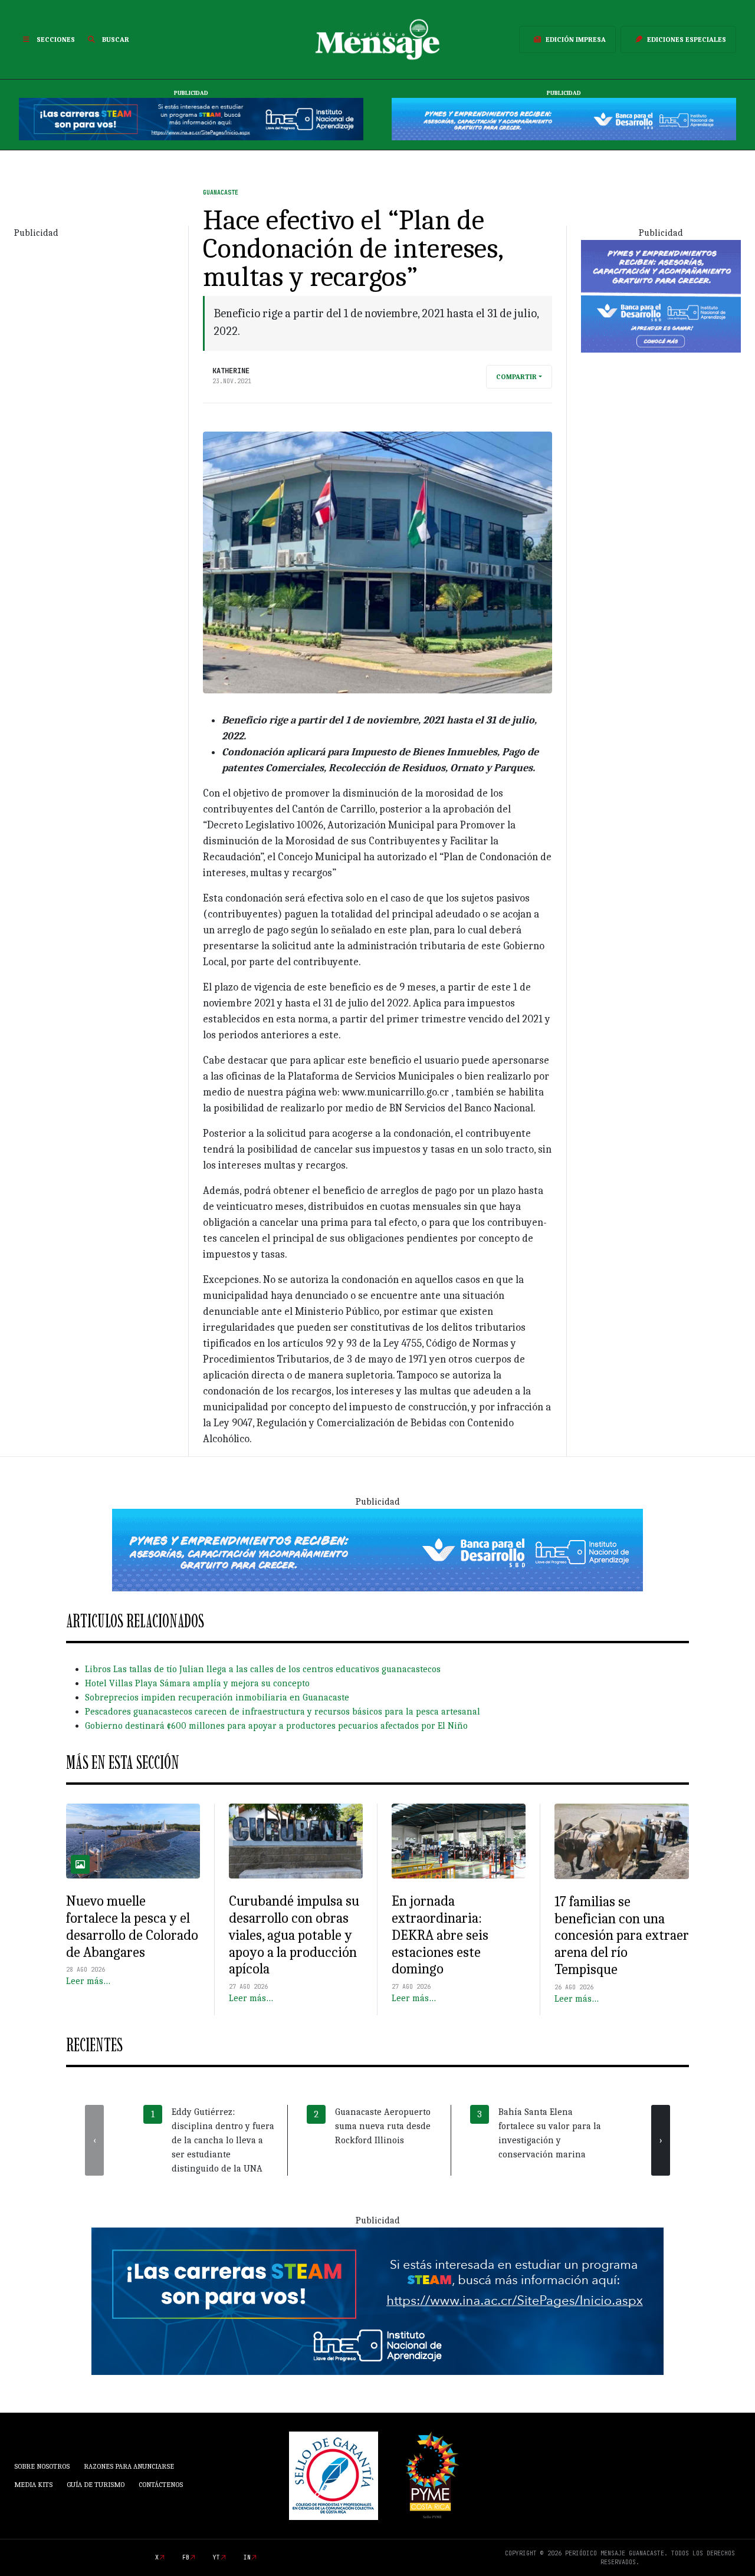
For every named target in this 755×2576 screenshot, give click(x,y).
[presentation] (94, 2140)
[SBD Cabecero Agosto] (564, 119)
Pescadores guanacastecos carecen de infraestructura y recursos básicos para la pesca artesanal (283, 1712)
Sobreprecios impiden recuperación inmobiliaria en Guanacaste (217, 1697)
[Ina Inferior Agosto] (377, 2301)
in (247, 2557)
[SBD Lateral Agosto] (661, 295)
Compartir (516, 377)
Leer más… (88, 1981)
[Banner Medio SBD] (377, 1549)
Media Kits (33, 2485)
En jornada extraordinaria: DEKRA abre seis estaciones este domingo (440, 1935)
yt (216, 2557)
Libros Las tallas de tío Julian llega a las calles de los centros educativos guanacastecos (263, 1669)
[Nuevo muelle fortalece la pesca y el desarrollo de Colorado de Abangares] (133, 1841)
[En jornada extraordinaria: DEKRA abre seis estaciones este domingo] (459, 1841)
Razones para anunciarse (129, 2466)
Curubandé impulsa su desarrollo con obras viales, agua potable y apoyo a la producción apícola (294, 1935)
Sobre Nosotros (42, 2466)
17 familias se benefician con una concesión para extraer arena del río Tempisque (622, 1935)
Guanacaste (221, 193)
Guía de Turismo (96, 2485)
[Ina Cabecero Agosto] (191, 119)
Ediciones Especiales (687, 40)
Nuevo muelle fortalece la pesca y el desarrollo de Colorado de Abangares (132, 1926)
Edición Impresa (576, 40)
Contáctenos (161, 2485)
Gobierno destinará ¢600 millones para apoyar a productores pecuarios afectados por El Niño (276, 1726)
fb (186, 2557)
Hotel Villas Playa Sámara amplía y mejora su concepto (197, 1683)
